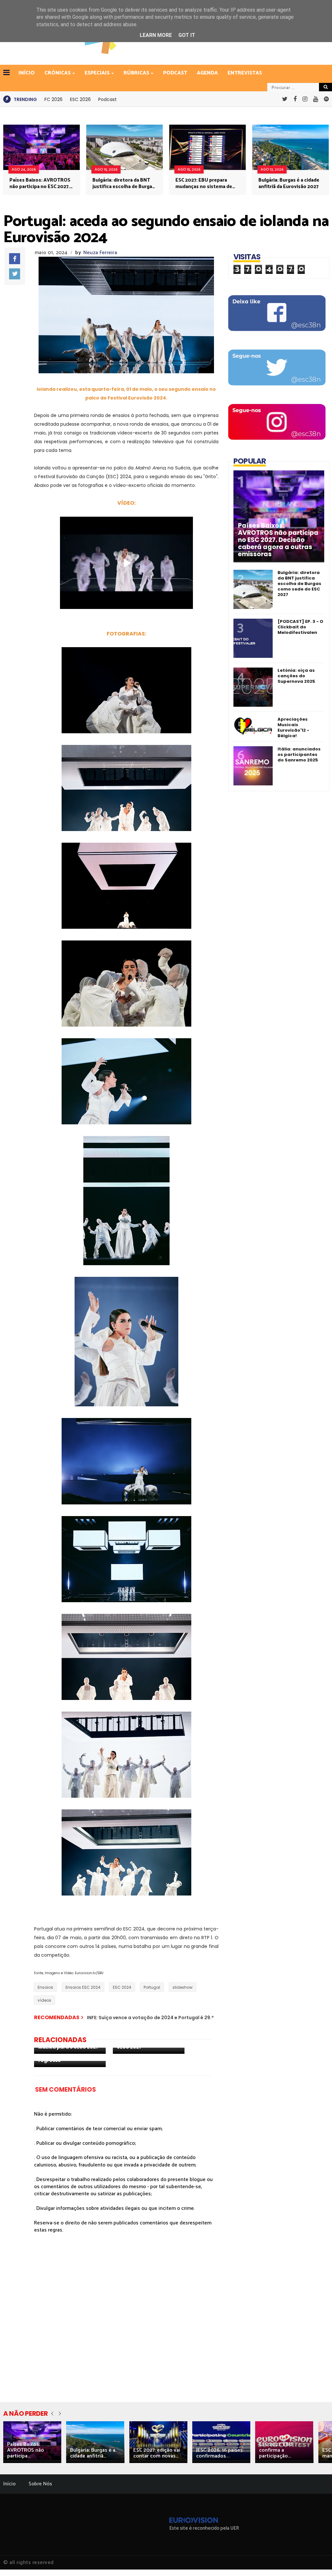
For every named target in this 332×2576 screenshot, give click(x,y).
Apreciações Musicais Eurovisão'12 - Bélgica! (293, 727)
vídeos (44, 2000)
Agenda (207, 73)
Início (9, 2484)
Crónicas (58, 73)
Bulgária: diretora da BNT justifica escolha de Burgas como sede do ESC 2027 (124, 184)
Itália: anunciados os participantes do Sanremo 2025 (299, 754)
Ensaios (45, 1987)
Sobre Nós (40, 2484)
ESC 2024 (122, 1987)
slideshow (183, 1987)
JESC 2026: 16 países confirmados (219, 2453)
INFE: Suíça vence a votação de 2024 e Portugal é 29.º (150, 2018)
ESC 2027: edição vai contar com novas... (157, 2453)
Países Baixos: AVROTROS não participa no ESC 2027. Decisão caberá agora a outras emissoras (40, 184)
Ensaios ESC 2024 (83, 1987)
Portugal (152, 1987)
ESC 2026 (80, 99)
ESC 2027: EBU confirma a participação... (276, 2450)
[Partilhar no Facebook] (15, 259)
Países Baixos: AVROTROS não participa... (26, 2450)
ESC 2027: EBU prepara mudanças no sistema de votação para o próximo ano (204, 184)
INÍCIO (27, 73)
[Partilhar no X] (15, 274)
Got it (187, 35)
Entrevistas (245, 73)
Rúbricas (136, 73)
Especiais (97, 73)
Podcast (175, 73)
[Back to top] (316, 2560)
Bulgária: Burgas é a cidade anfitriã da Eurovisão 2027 (289, 184)
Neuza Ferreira (100, 253)
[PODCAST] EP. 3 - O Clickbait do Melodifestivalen (300, 627)
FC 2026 (53, 99)
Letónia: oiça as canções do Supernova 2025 (296, 676)
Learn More (156, 35)
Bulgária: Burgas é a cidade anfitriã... (93, 2453)
